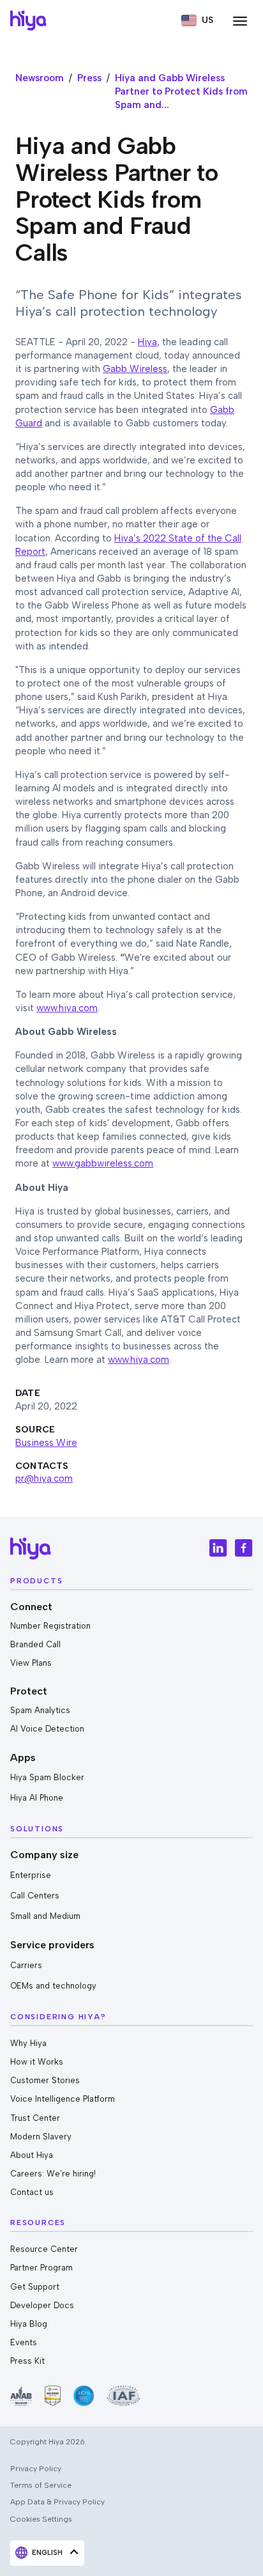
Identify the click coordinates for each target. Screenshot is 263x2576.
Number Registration (50, 1626)
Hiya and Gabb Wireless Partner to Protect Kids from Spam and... (181, 91)
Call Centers (35, 1896)
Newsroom (40, 78)
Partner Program (41, 2268)
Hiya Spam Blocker (47, 1777)
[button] (197, 20)
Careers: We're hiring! (53, 2174)
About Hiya (32, 2155)
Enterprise (31, 1875)
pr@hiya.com (44, 1478)
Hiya (147, 342)
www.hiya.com (67, 1008)
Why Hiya (28, 2043)
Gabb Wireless (135, 369)
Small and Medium (45, 1916)
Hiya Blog (29, 2324)
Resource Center (44, 2249)
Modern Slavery (41, 2137)
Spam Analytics (40, 1710)
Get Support (35, 2287)
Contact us (32, 2192)
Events (24, 2342)
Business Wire (46, 1443)
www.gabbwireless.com (103, 1163)
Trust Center (35, 2118)
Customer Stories (45, 2080)
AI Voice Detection (47, 1729)
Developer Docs (42, 2305)
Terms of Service (41, 2485)
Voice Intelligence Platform (63, 2099)
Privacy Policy (36, 2468)
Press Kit (27, 2361)
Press (89, 78)
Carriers (26, 1965)
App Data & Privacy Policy (57, 2502)
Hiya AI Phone (37, 1798)
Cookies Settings (41, 2519)
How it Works (37, 2062)
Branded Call (35, 1644)
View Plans (31, 1663)
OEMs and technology (53, 1986)
